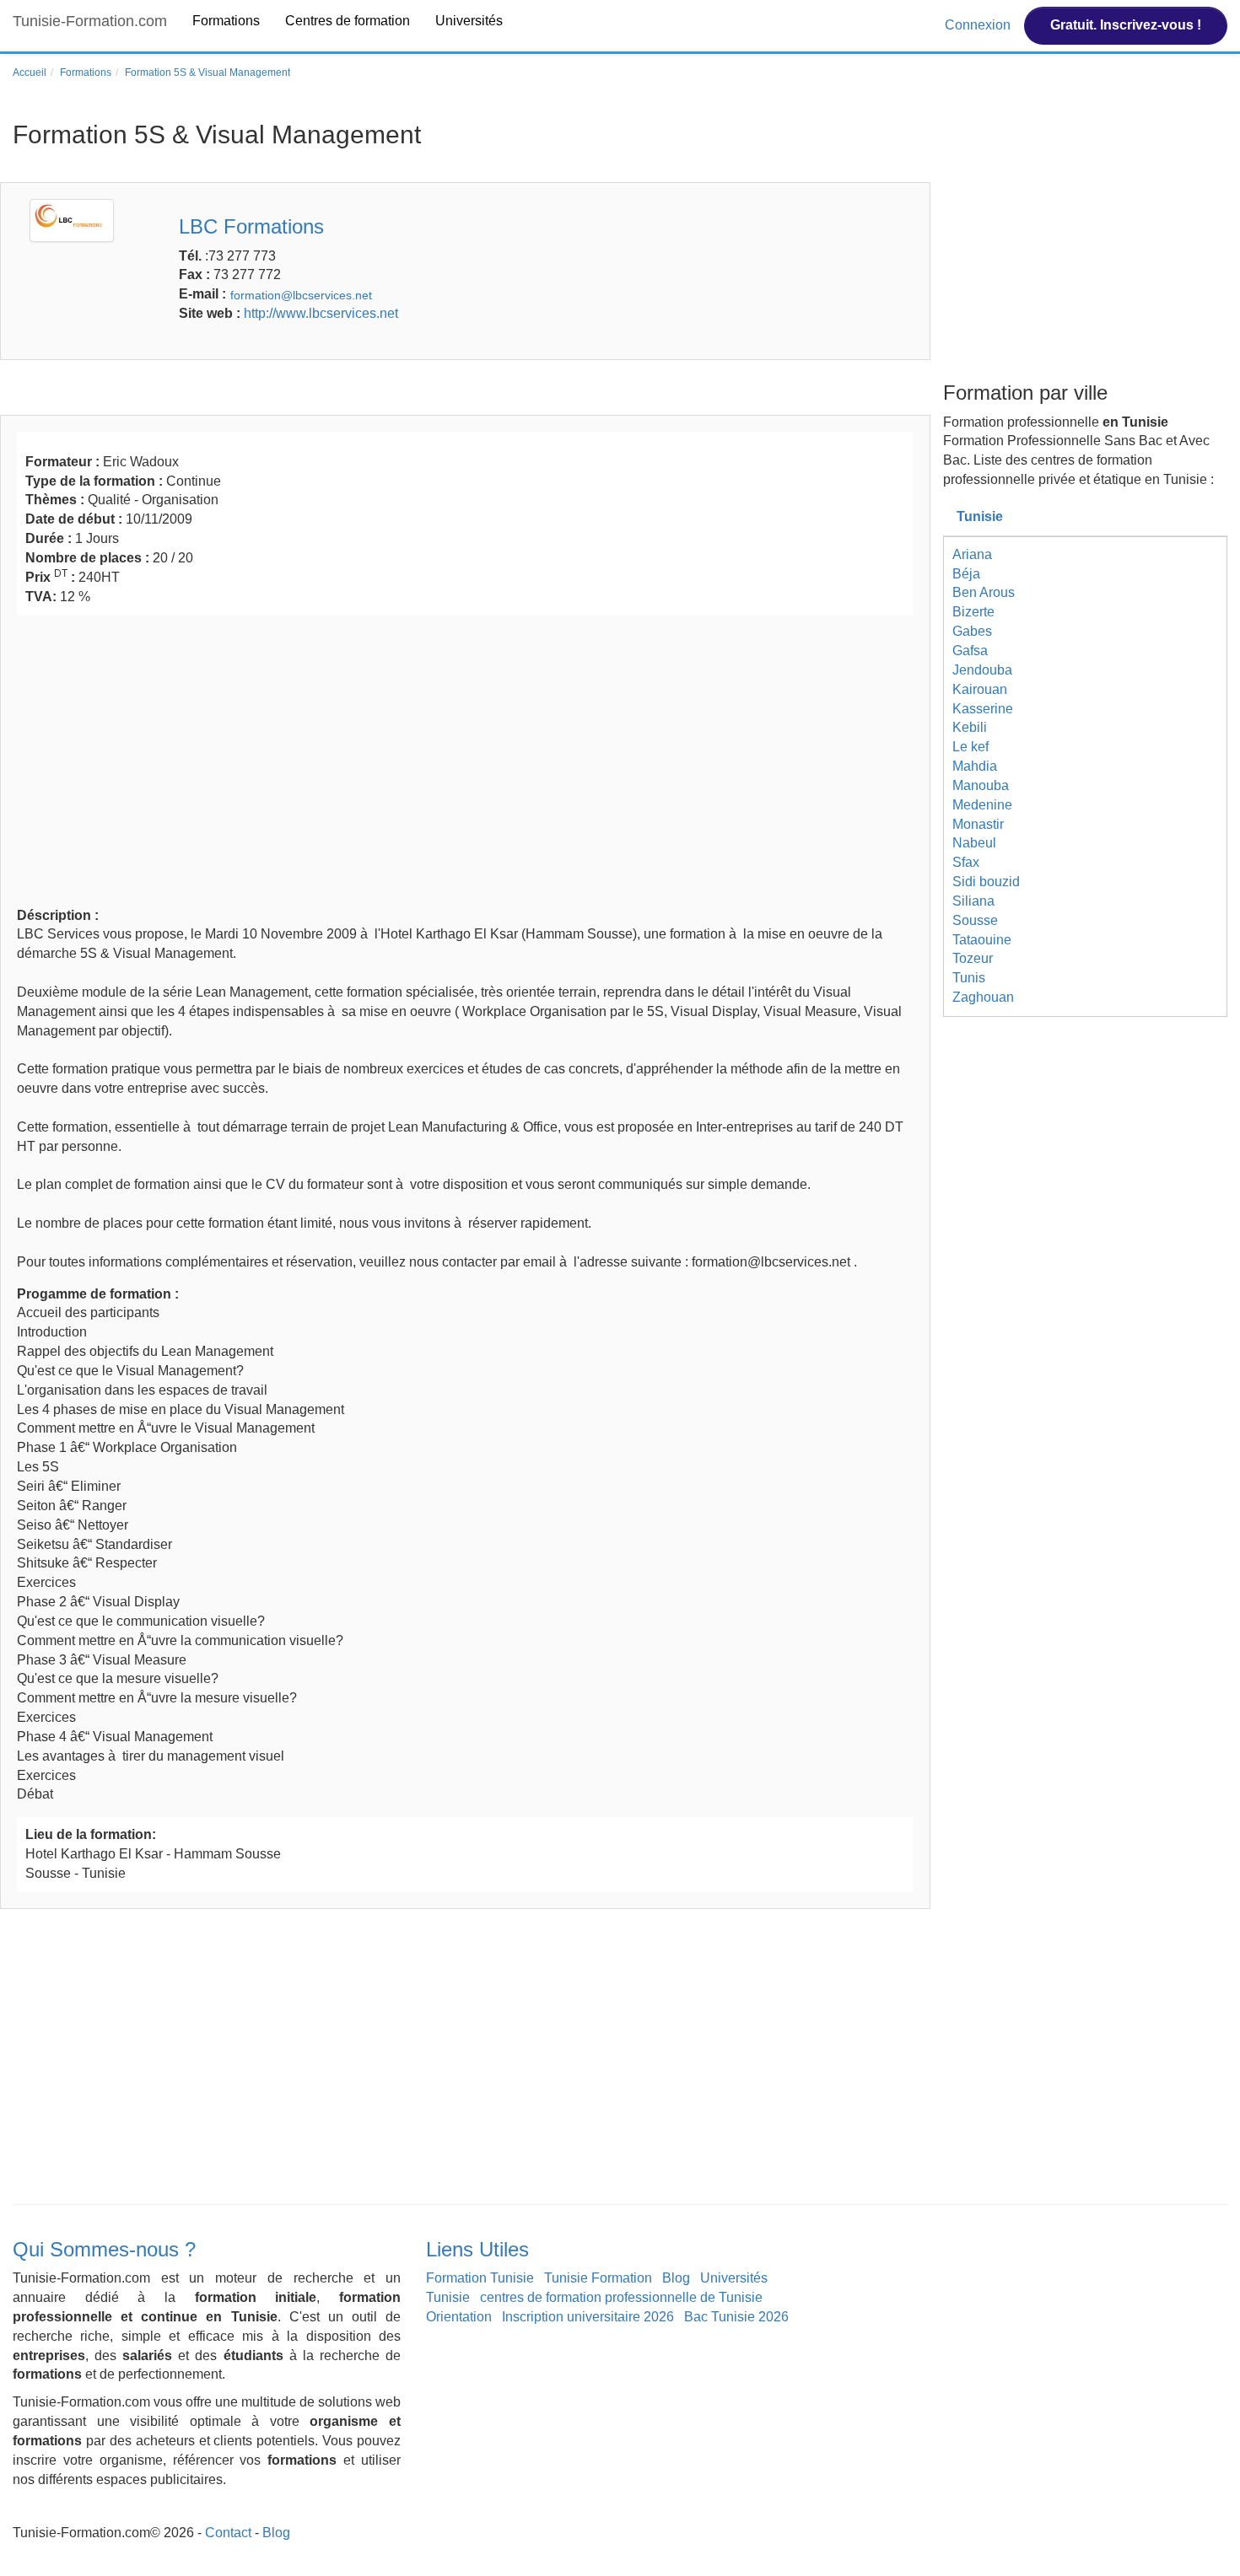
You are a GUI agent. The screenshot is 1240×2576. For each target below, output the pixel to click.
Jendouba (982, 670)
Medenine (982, 805)
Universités (469, 21)
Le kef (970, 747)
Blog (676, 2278)
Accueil (30, 73)
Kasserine (983, 709)
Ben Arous (984, 592)
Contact (228, 2533)
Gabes (972, 631)
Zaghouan (983, 997)
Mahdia (975, 766)
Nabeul (974, 843)
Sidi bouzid (986, 882)
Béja (966, 574)
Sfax (966, 862)
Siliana (973, 901)
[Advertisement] (465, 759)
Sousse (975, 920)
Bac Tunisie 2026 (736, 2317)
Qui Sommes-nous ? (104, 2249)
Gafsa (970, 651)
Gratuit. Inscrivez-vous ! (1126, 25)
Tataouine (982, 940)
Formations (226, 21)
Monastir (978, 824)
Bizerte (973, 612)
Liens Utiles (477, 2249)
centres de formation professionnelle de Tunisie (621, 2297)
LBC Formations (251, 226)
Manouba (981, 785)
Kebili (970, 727)
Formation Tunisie (480, 2278)
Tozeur (973, 958)
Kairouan (980, 689)
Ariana (972, 554)
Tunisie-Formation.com (90, 21)
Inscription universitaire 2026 (588, 2317)
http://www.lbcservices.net (321, 313)
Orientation (459, 2317)
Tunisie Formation (598, 2278)
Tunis (969, 978)
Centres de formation (348, 21)
